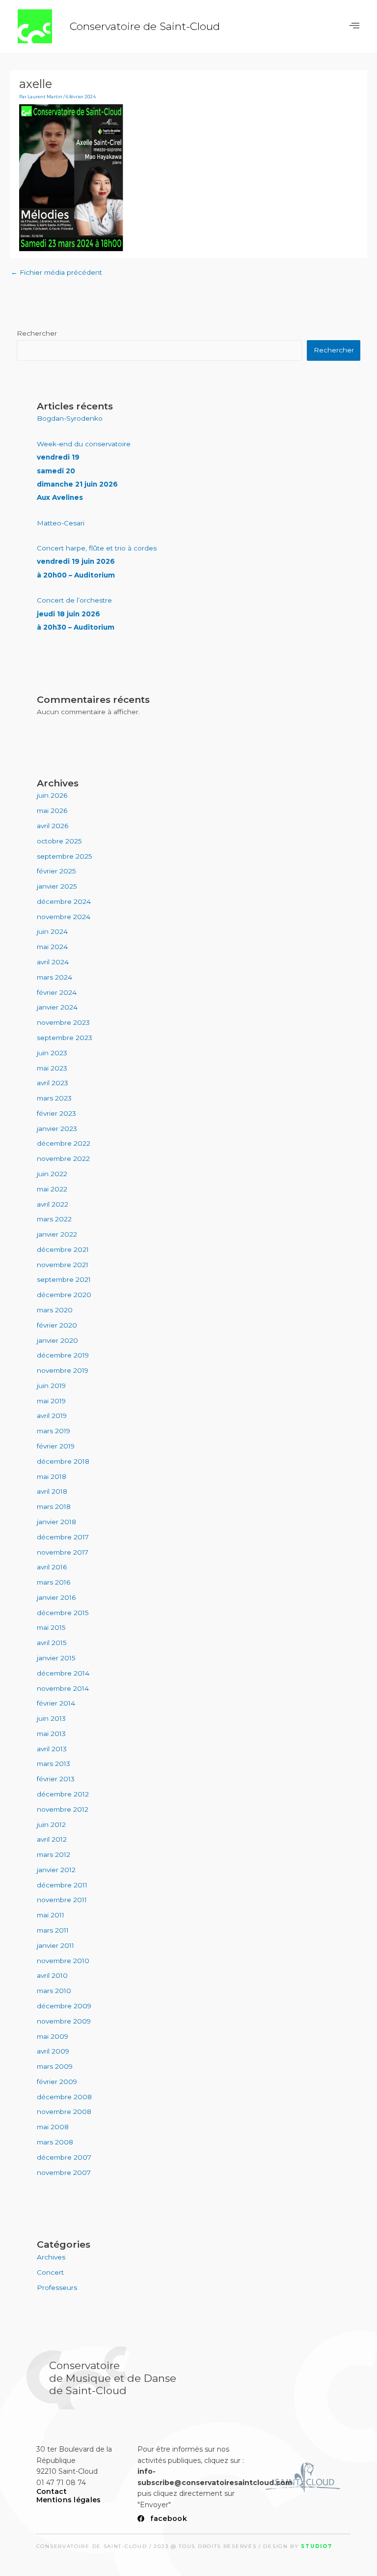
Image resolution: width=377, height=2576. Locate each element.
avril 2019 (52, 1416)
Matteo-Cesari (61, 523)
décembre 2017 (63, 1537)
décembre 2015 (63, 1613)
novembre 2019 (63, 1370)
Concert (50, 2272)
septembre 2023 (65, 1038)
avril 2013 (52, 1749)
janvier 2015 (56, 1658)
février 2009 (57, 2082)
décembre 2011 (62, 1885)
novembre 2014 (63, 1688)
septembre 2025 (65, 856)
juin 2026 (52, 795)
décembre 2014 (63, 1673)
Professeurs (57, 2287)
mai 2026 (52, 810)
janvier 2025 (57, 886)
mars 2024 (54, 977)
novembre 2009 (64, 2021)
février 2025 (56, 871)
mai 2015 (51, 1627)
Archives (51, 2257)
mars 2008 (55, 2142)
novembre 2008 (64, 2112)
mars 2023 (54, 1098)
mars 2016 (54, 1582)
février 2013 (56, 1779)
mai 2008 (53, 2127)
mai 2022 (52, 1189)
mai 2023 (52, 1068)
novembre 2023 (63, 1022)
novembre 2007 (64, 2172)
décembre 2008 (64, 2097)
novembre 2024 (64, 917)
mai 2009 (53, 2036)
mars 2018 (54, 1506)
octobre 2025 (59, 841)
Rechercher (37, 333)
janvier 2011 (55, 1945)
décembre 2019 (63, 1355)
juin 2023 (52, 1053)
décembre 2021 (63, 1249)
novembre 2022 (63, 1158)
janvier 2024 (57, 1007)
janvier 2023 (57, 1129)
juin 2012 (51, 1824)
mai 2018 (52, 1476)
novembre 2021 (63, 1265)
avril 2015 (52, 1643)
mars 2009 (55, 2066)
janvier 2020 (57, 1340)
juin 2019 (51, 1386)
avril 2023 (53, 1083)
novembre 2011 (62, 1900)
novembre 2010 (63, 1961)
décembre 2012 (63, 1794)
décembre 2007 (64, 2157)
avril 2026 (53, 826)
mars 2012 (54, 1854)
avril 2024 (53, 962)
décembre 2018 (63, 1461)
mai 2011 (51, 1915)
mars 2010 (54, 1991)
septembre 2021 (64, 1279)
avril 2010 (52, 1975)
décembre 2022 (64, 1143)
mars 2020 (55, 1310)
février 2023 (56, 1113)
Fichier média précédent (56, 272)
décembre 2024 (64, 901)
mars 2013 (54, 1764)
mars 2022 (54, 1219)
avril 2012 (52, 1839)
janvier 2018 (56, 1522)
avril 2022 (53, 1204)
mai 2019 (51, 1401)
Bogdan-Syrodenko (70, 418)
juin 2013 (51, 1718)
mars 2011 (53, 1930)
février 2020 (57, 1325)
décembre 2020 (64, 1295)
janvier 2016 (56, 1597)
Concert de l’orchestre (76, 614)
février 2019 (56, 1446)
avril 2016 (52, 1567)
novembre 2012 (63, 1809)
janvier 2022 (57, 1234)
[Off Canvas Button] (354, 26)
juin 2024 (52, 931)
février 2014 (56, 1703)
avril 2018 (52, 1491)
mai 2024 (52, 947)
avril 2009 (53, 2051)
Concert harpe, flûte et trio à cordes (97, 562)
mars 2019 (54, 1431)
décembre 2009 (64, 2006)
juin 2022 (52, 1174)
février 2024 (57, 992)
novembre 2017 (63, 1552)
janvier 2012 (56, 1870)
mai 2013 (51, 1734)
